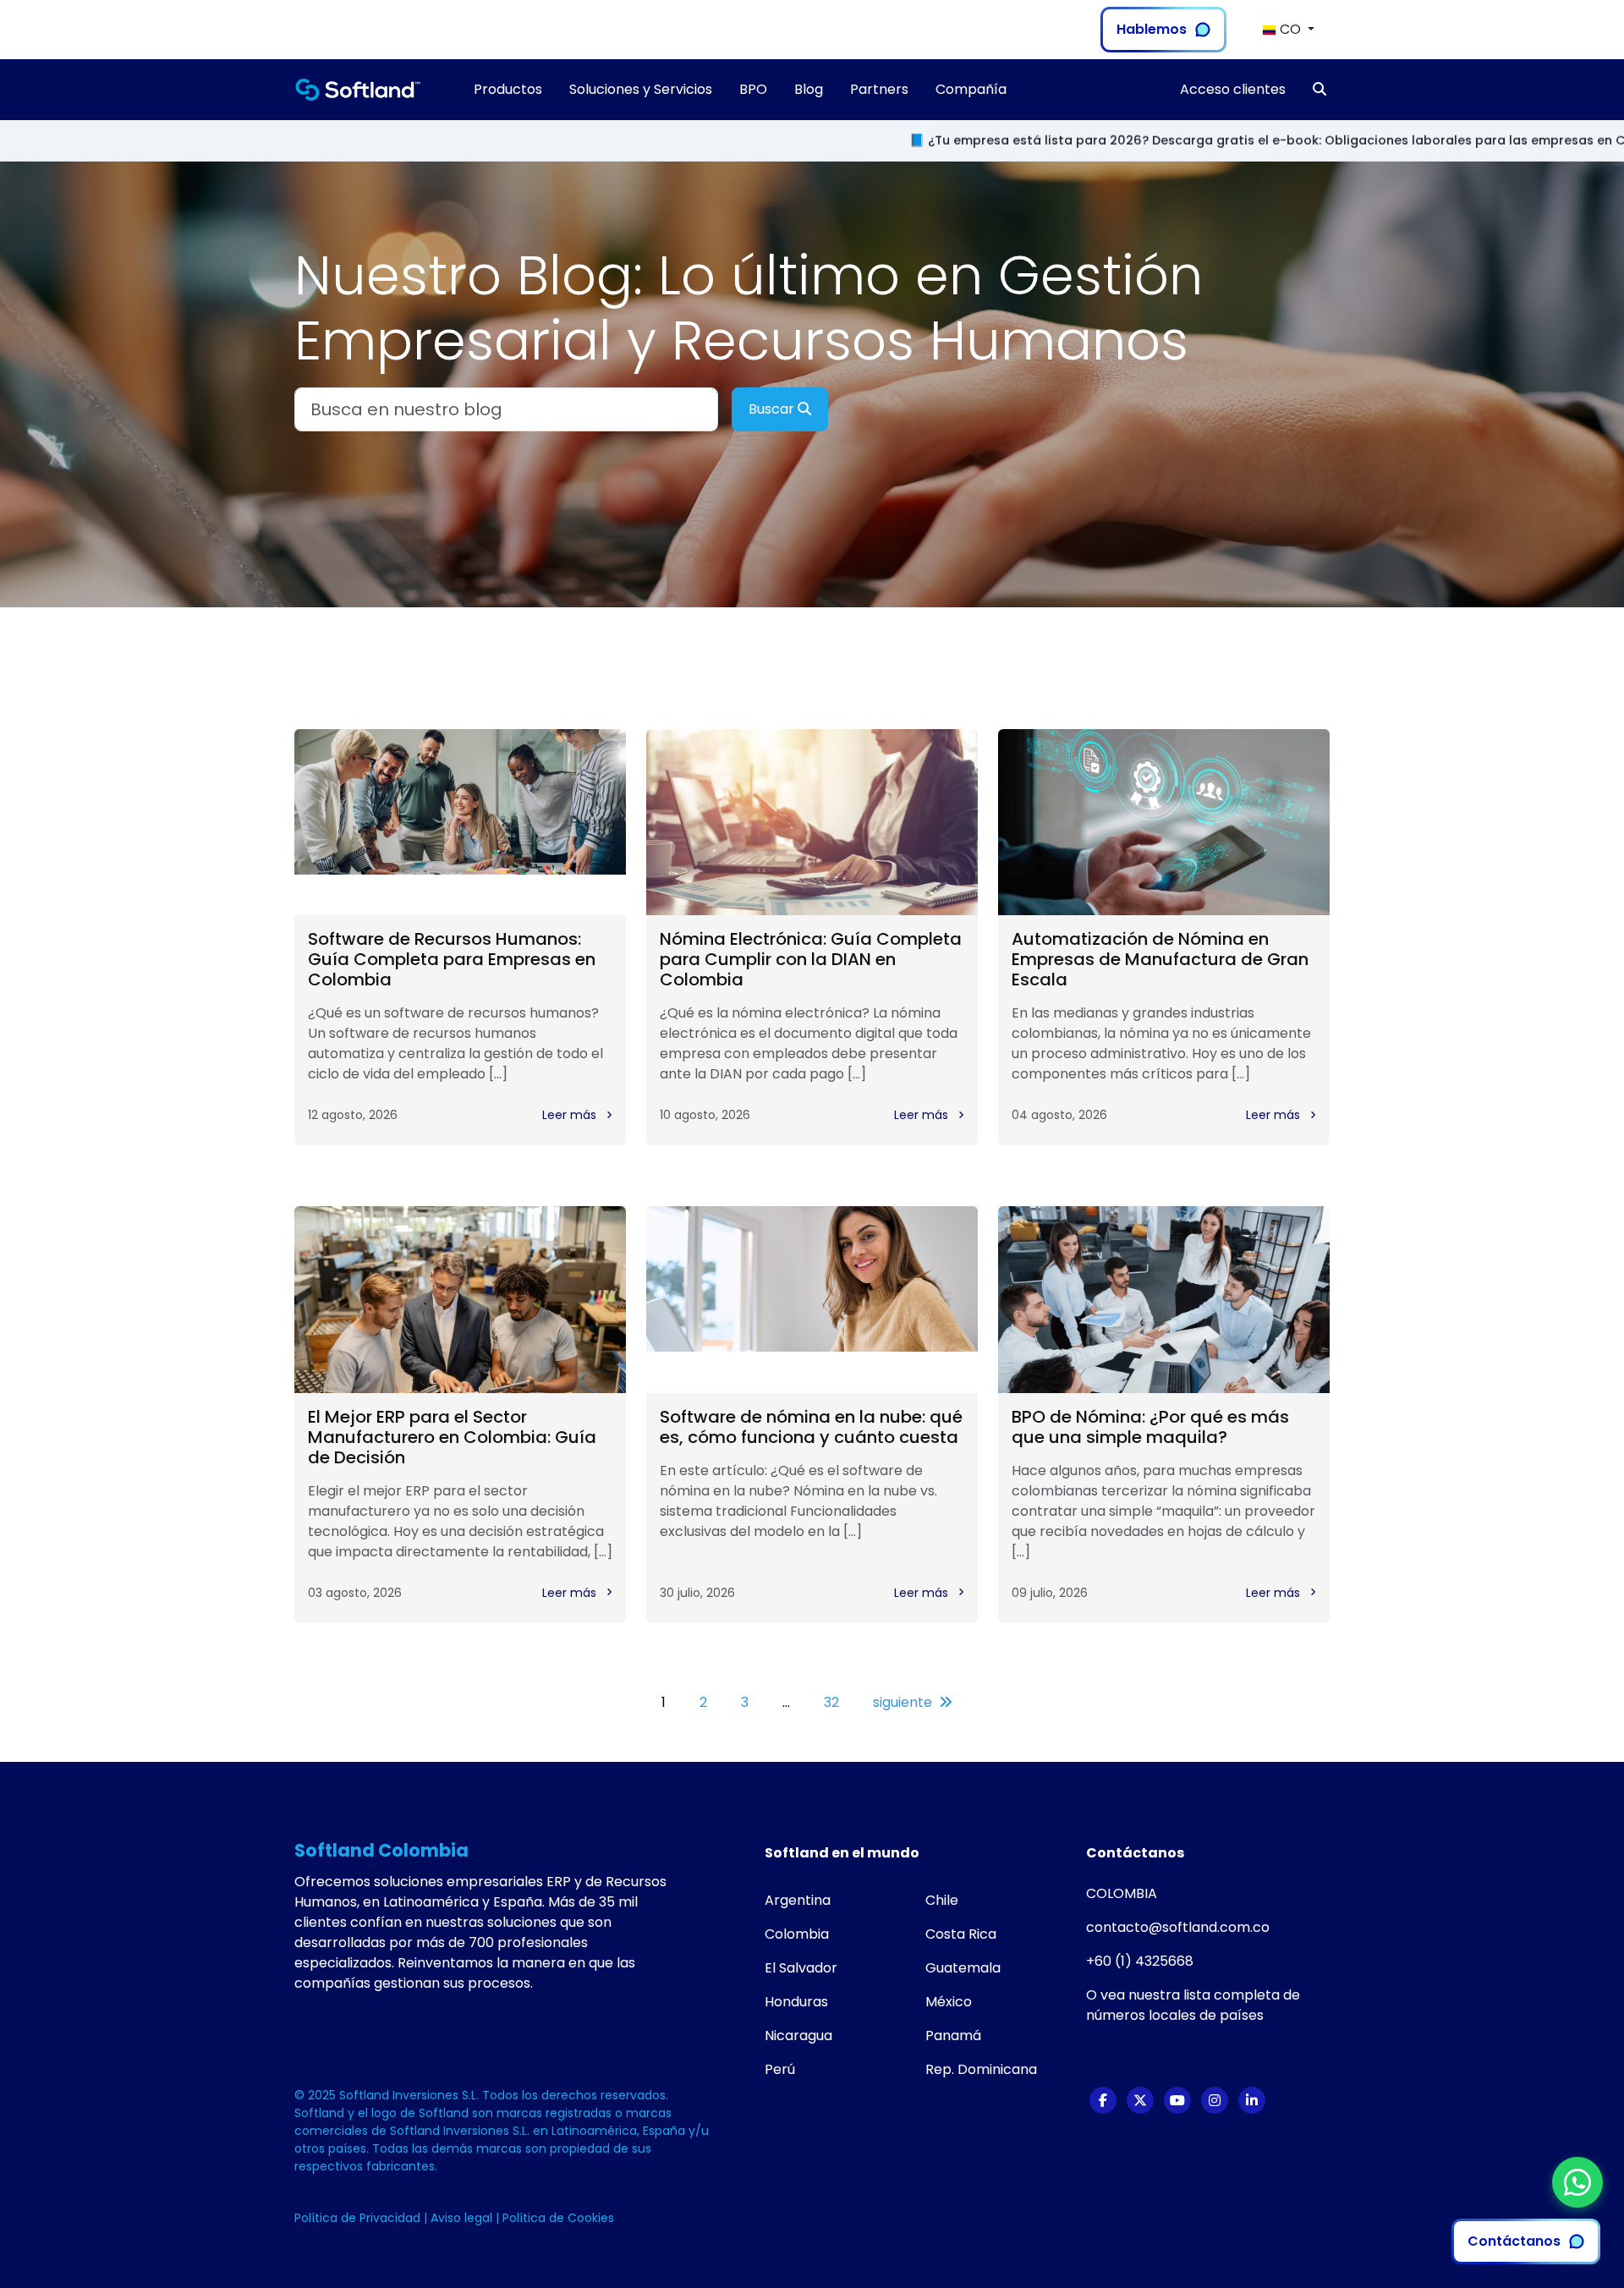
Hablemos (1152, 29)
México (949, 2002)
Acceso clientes (1233, 89)
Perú (780, 2069)
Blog (809, 89)
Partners (879, 89)
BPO (753, 89)
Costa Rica (961, 1934)
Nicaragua (798, 2036)
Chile (942, 1900)
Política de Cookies (558, 2218)
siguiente (903, 1702)
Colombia (797, 1934)
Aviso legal (463, 2218)
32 (831, 1702)
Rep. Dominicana (981, 2069)
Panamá (953, 2036)
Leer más (571, 1115)
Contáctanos (1514, 2241)
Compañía (971, 89)
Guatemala (963, 1968)
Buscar (773, 409)
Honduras (796, 2002)
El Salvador (801, 1968)
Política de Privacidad (359, 2218)
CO (1290, 29)
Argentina (798, 1900)
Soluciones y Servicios (641, 89)
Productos (508, 89)
